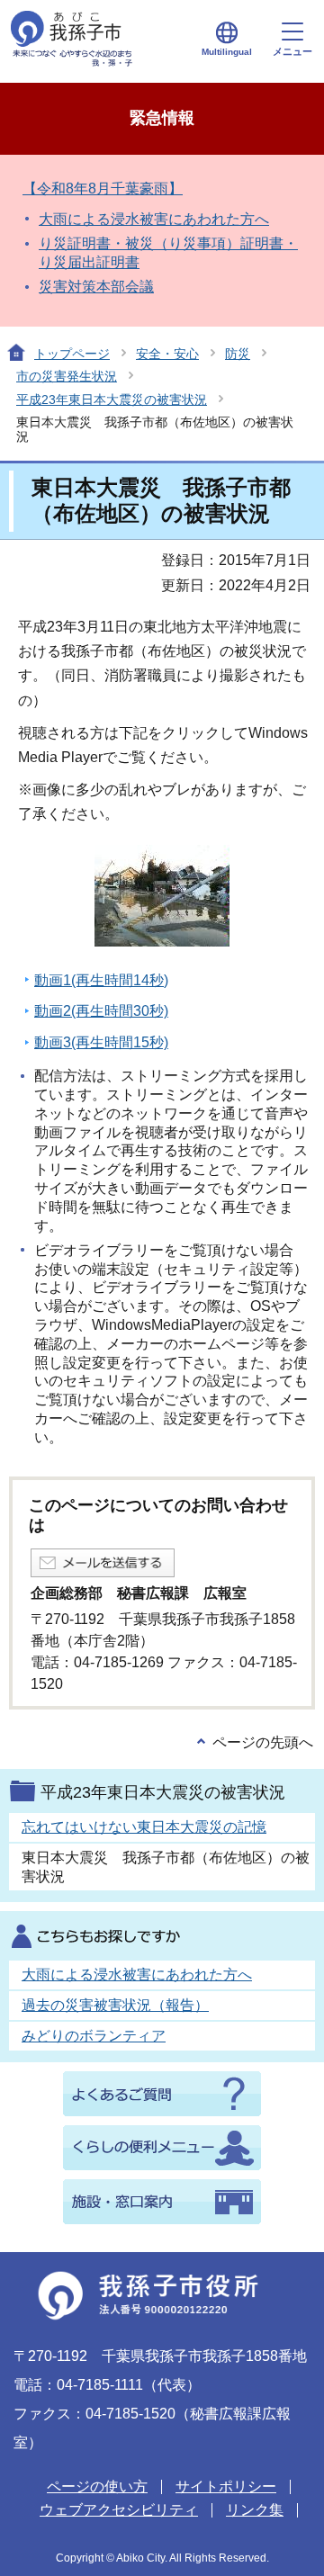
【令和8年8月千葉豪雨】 (103, 188)
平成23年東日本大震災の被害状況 (112, 399)
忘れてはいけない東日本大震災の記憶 (144, 1827)
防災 (238, 354)
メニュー (292, 51)
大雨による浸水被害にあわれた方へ (154, 219)
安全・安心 (167, 354)
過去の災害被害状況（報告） (115, 2005)
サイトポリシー (226, 2486)
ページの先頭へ (263, 1742)
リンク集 (255, 2510)
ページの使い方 (97, 2486)
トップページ (72, 354)
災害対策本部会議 (96, 287)
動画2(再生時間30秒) (101, 1011)
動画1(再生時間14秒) (101, 980)
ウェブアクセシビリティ (119, 2510)
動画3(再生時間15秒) (101, 1042)
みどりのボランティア (94, 2036)
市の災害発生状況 (67, 376)
